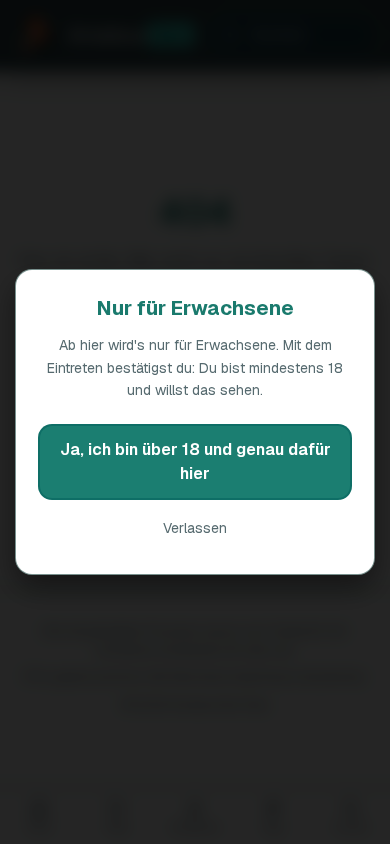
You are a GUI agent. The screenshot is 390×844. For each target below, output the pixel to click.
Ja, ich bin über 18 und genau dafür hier (195, 461)
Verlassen (195, 528)
